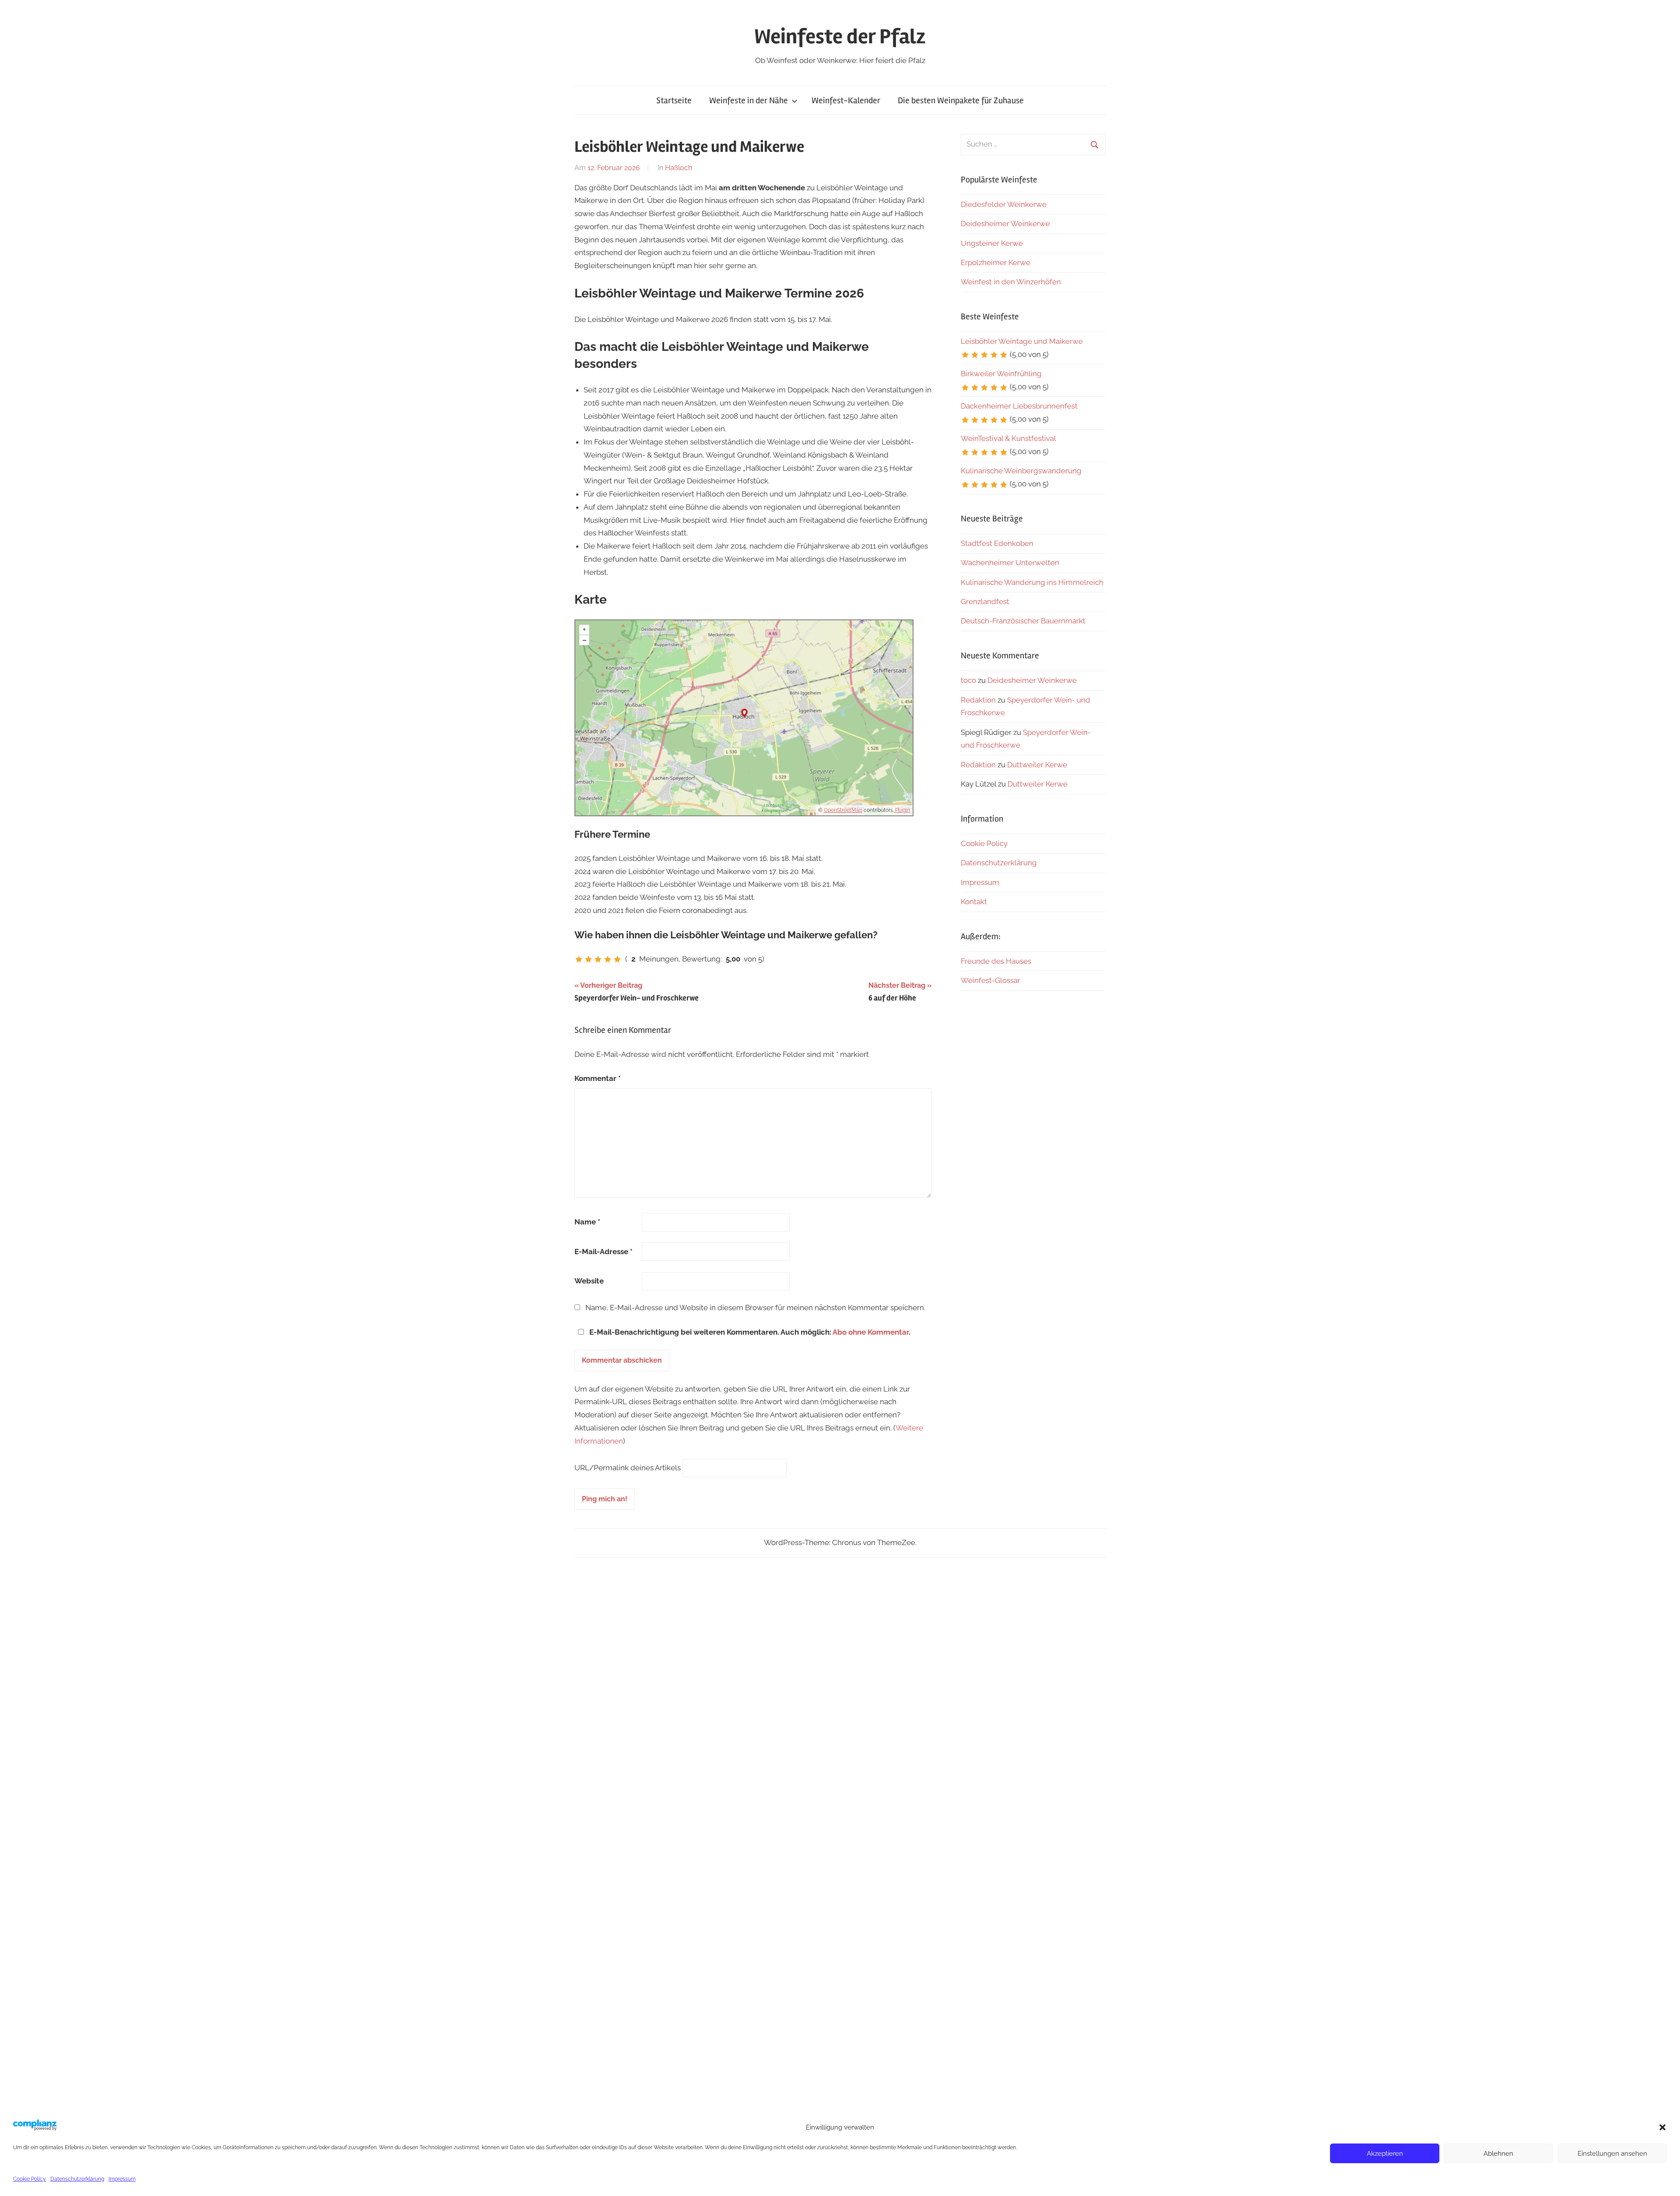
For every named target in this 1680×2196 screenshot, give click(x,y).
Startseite (674, 100)
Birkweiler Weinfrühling (1001, 374)
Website (589, 1281)
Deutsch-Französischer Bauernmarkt (1023, 621)
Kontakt (974, 902)
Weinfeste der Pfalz (840, 37)
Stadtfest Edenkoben (997, 543)
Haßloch (679, 168)
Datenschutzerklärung (77, 2179)
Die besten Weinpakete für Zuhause (961, 100)
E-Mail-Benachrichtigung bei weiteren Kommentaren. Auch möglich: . (749, 1332)
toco (968, 680)
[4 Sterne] (608, 959)
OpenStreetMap (843, 810)
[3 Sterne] (598, 959)
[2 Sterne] (588, 959)
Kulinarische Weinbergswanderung (1021, 471)
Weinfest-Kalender (846, 100)
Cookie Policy (30, 2179)
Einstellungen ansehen (1612, 2154)
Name (587, 1222)
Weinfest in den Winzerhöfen (1011, 282)
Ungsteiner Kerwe (992, 243)
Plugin (902, 810)
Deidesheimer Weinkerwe (1005, 224)
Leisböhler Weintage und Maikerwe (1022, 341)
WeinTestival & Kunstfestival (1008, 438)
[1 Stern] (579, 959)
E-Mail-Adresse (604, 1252)
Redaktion (978, 700)
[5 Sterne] (617, 959)
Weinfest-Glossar (990, 980)
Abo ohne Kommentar (871, 1332)
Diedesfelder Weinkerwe (1004, 204)
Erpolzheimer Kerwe (996, 262)
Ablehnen (1498, 2154)
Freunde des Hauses (996, 961)
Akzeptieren (1385, 2154)
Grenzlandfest (985, 601)
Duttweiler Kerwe (1037, 765)
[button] (1662, 2127)
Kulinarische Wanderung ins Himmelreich (1032, 582)
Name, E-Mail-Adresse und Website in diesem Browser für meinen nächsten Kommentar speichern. (755, 1308)
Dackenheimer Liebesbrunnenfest (1019, 406)
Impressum (122, 2179)
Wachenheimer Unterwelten (1010, 563)
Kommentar (598, 1078)
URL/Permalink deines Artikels (628, 1468)
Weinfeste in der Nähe (749, 100)
